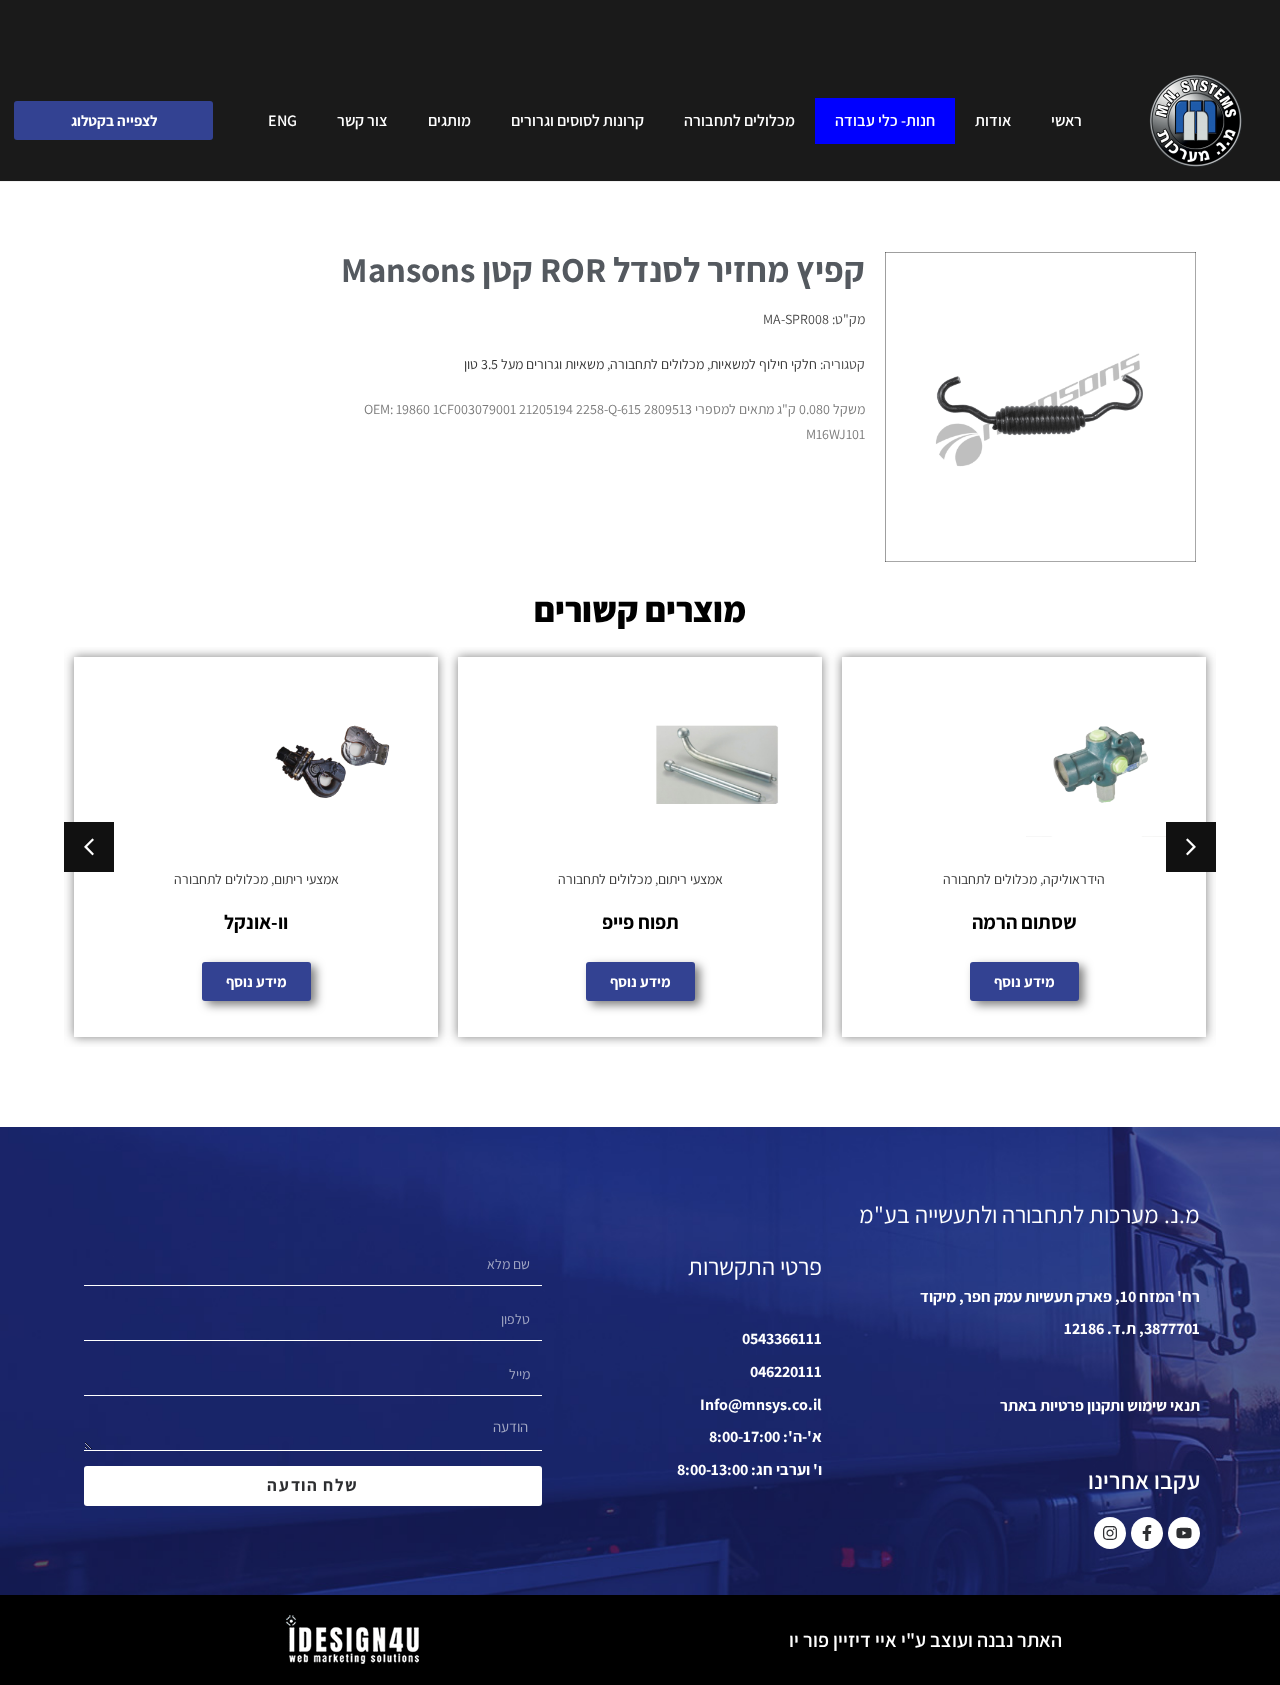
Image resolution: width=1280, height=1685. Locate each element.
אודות (993, 120)
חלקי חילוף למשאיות (763, 364)
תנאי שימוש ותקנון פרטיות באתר (1100, 1405)
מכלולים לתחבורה (739, 120)
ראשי (1066, 120)
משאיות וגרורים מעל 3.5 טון (534, 364)
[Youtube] (1184, 1533)
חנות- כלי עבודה (885, 120)
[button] (89, 847)
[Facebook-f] (1147, 1533)
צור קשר (362, 120)
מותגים (449, 120)
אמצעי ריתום (1074, 879)
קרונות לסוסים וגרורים (577, 120)
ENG (282, 120)
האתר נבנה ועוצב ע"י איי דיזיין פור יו (925, 1640)
